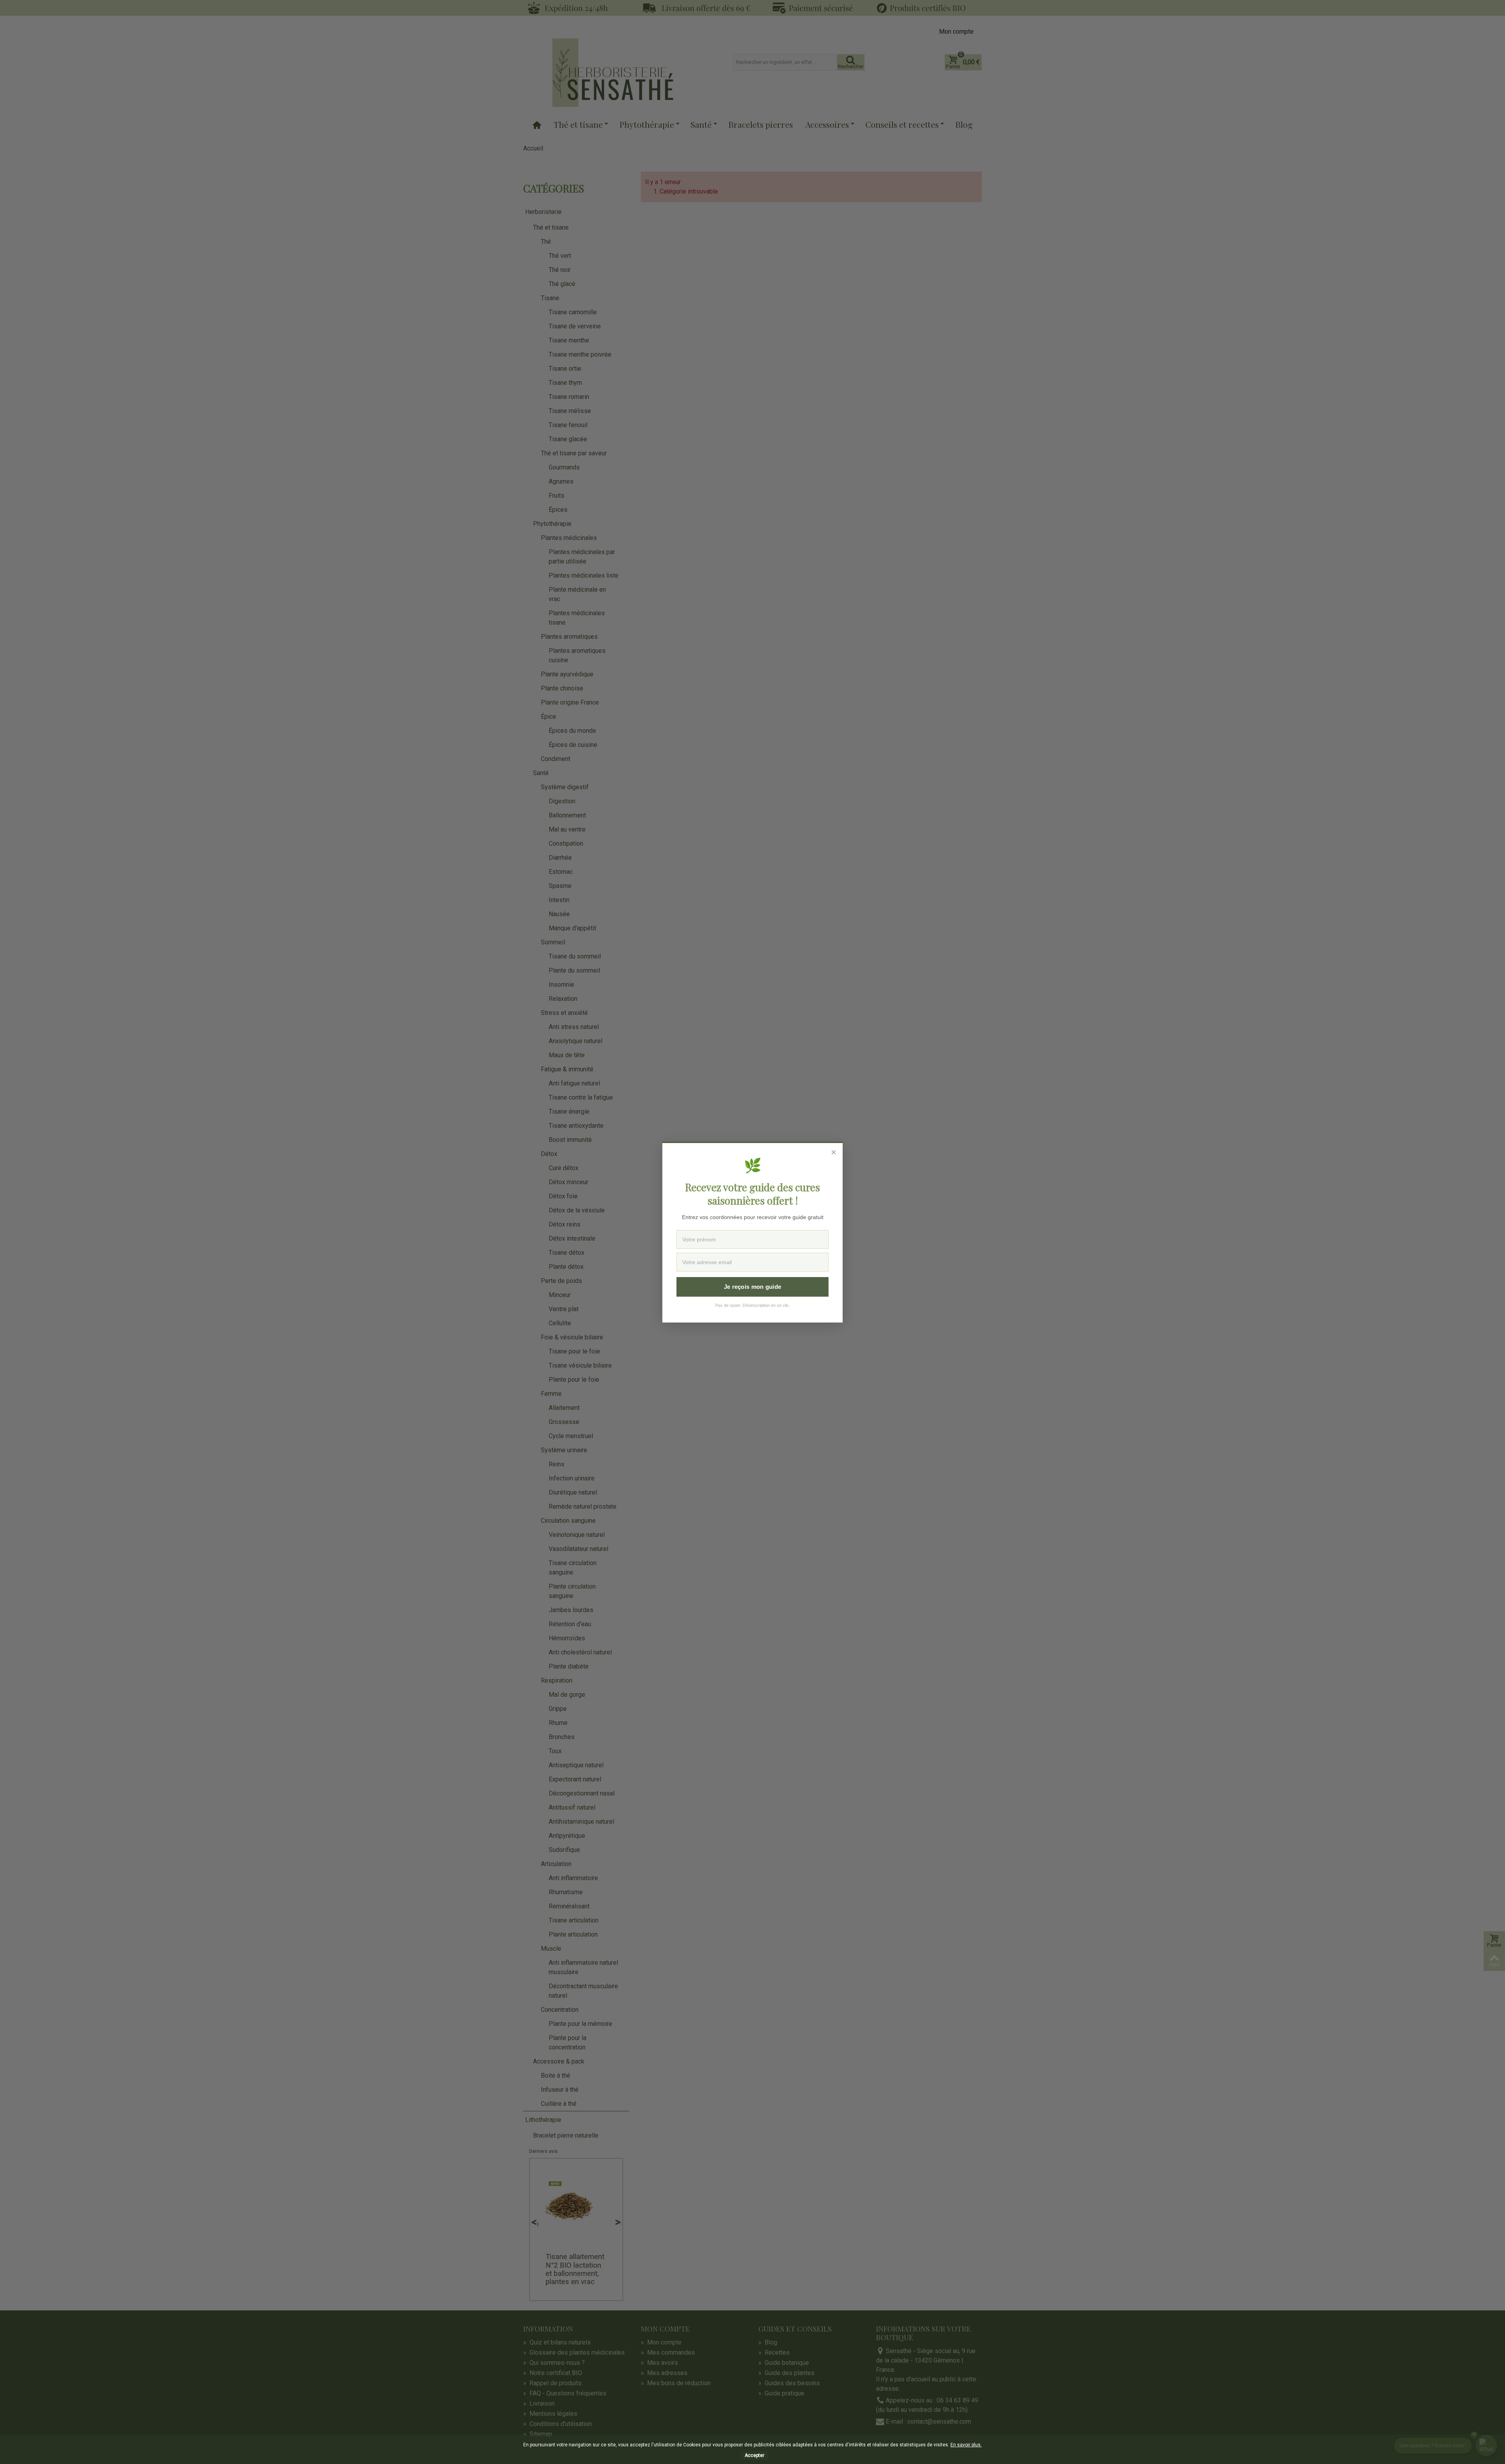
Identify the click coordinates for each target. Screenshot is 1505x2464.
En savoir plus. (966, 2445)
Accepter (754, 2455)
